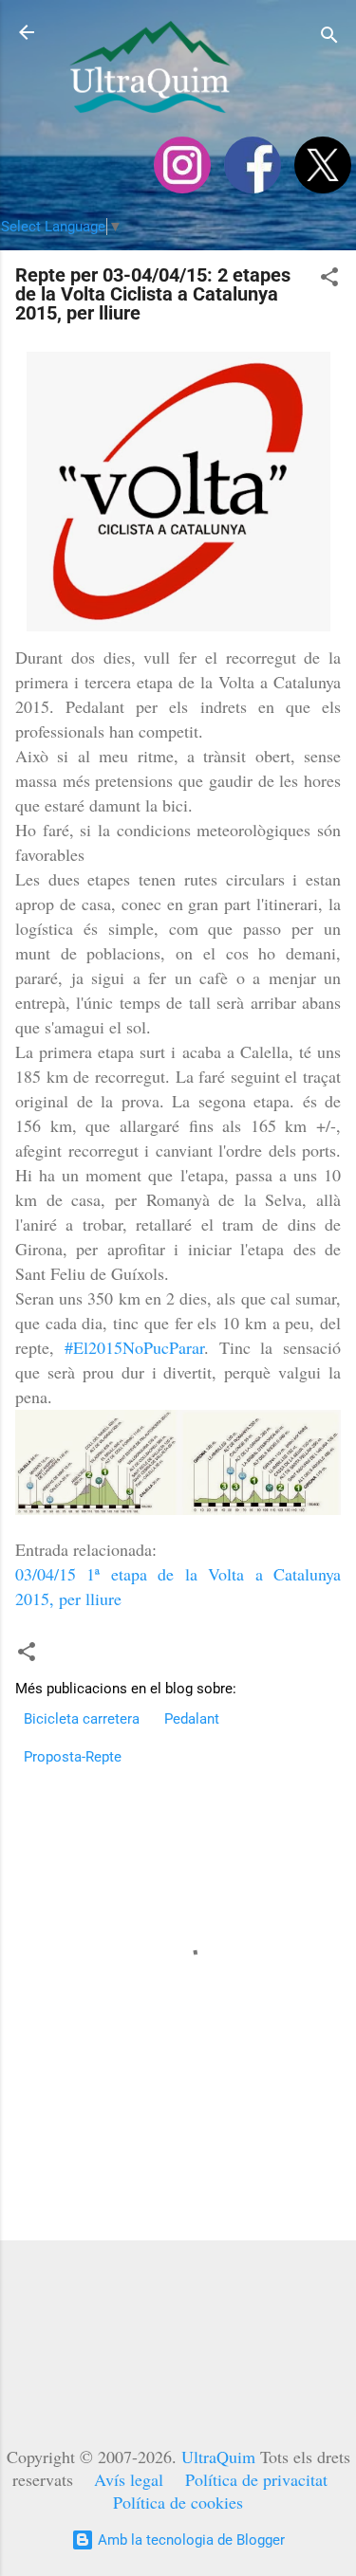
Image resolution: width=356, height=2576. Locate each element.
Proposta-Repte (73, 1757)
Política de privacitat (256, 2479)
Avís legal (129, 2479)
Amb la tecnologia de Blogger (189, 2540)
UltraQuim (218, 2457)
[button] (329, 280)
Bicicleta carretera (82, 1719)
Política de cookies (178, 2502)
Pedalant (192, 1719)
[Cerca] (329, 38)
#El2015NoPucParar (134, 1347)
